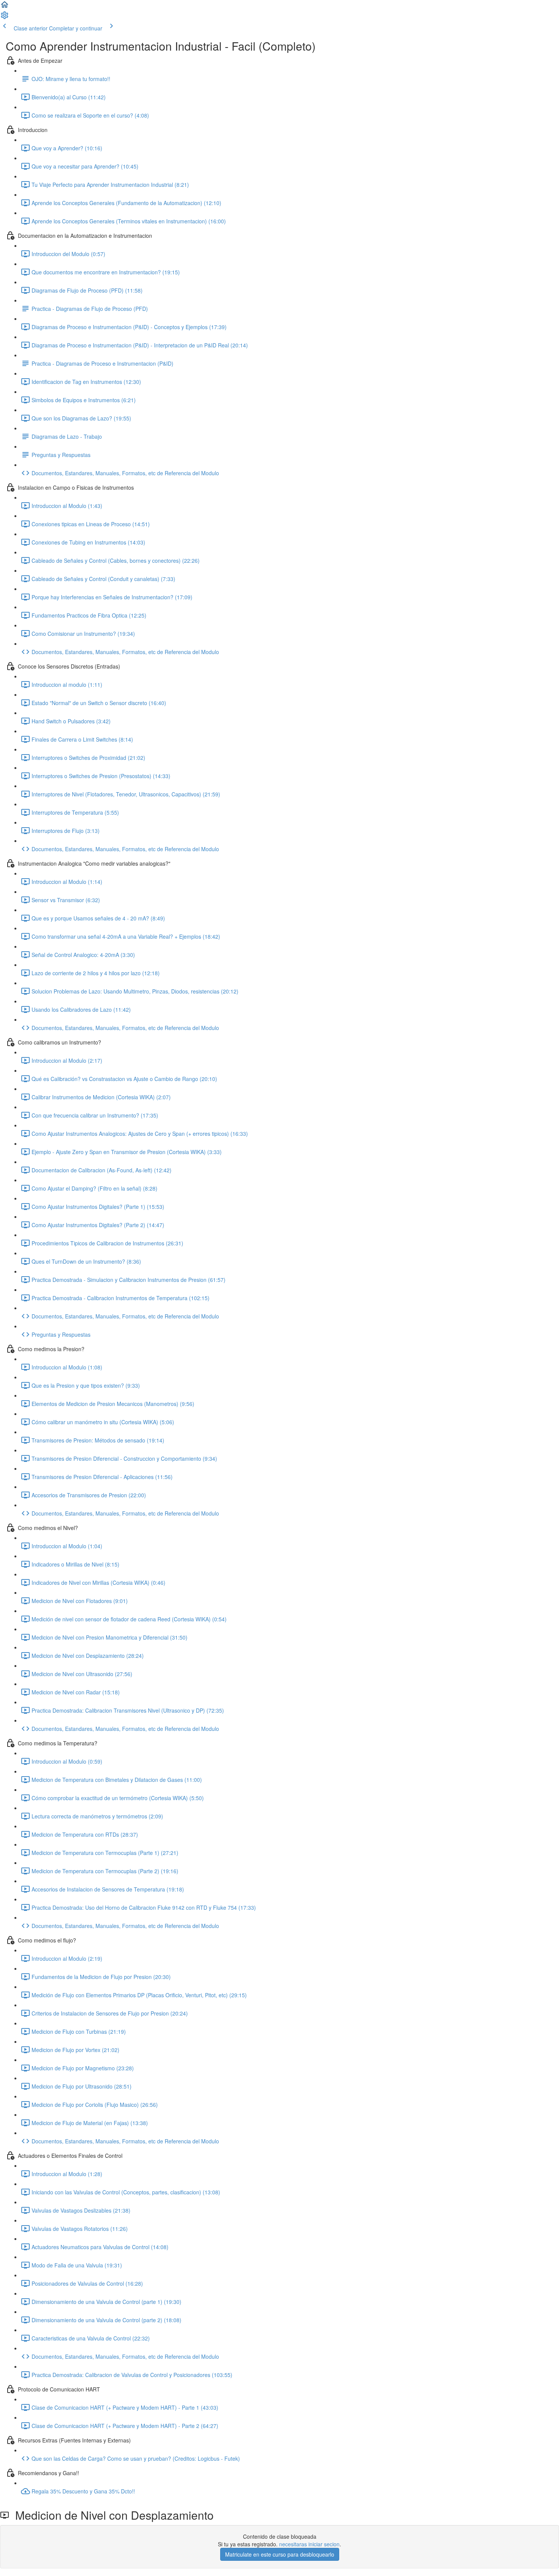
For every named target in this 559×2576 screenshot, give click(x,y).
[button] (5, 7)
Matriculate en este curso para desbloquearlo (280, 2554)
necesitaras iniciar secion (309, 2544)
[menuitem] (5, 18)
